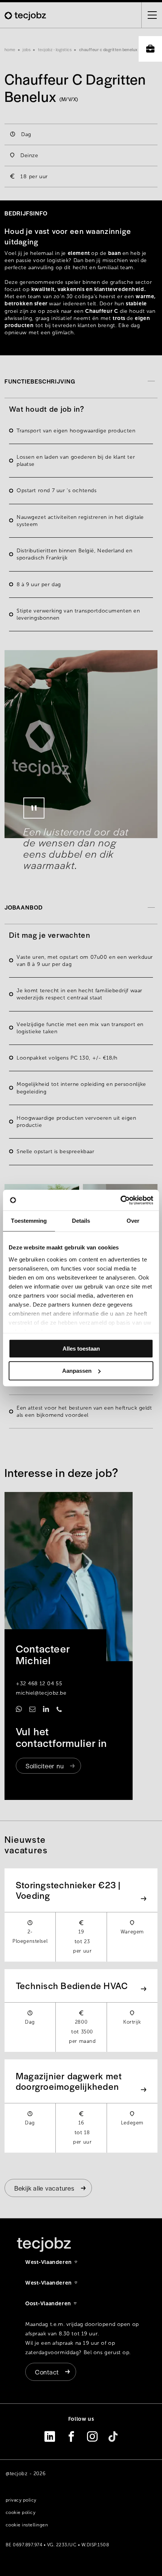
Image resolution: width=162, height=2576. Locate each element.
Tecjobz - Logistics (55, 49)
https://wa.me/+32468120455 (19, 1709)
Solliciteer (150, 49)
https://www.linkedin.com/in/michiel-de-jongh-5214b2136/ (46, 1709)
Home (10, 49)
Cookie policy (21, 2512)
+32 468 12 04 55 (39, 1684)
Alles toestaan (81, 1349)
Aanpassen (77, 1371)
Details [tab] (81, 1221)
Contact (47, 2372)
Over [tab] (133, 1221)
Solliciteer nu (45, 1766)
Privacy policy (21, 2500)
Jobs (27, 49)
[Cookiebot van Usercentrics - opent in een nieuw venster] (120, 1200)
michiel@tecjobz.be (41, 1693)
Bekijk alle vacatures (44, 2188)
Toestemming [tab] (29, 1221)
